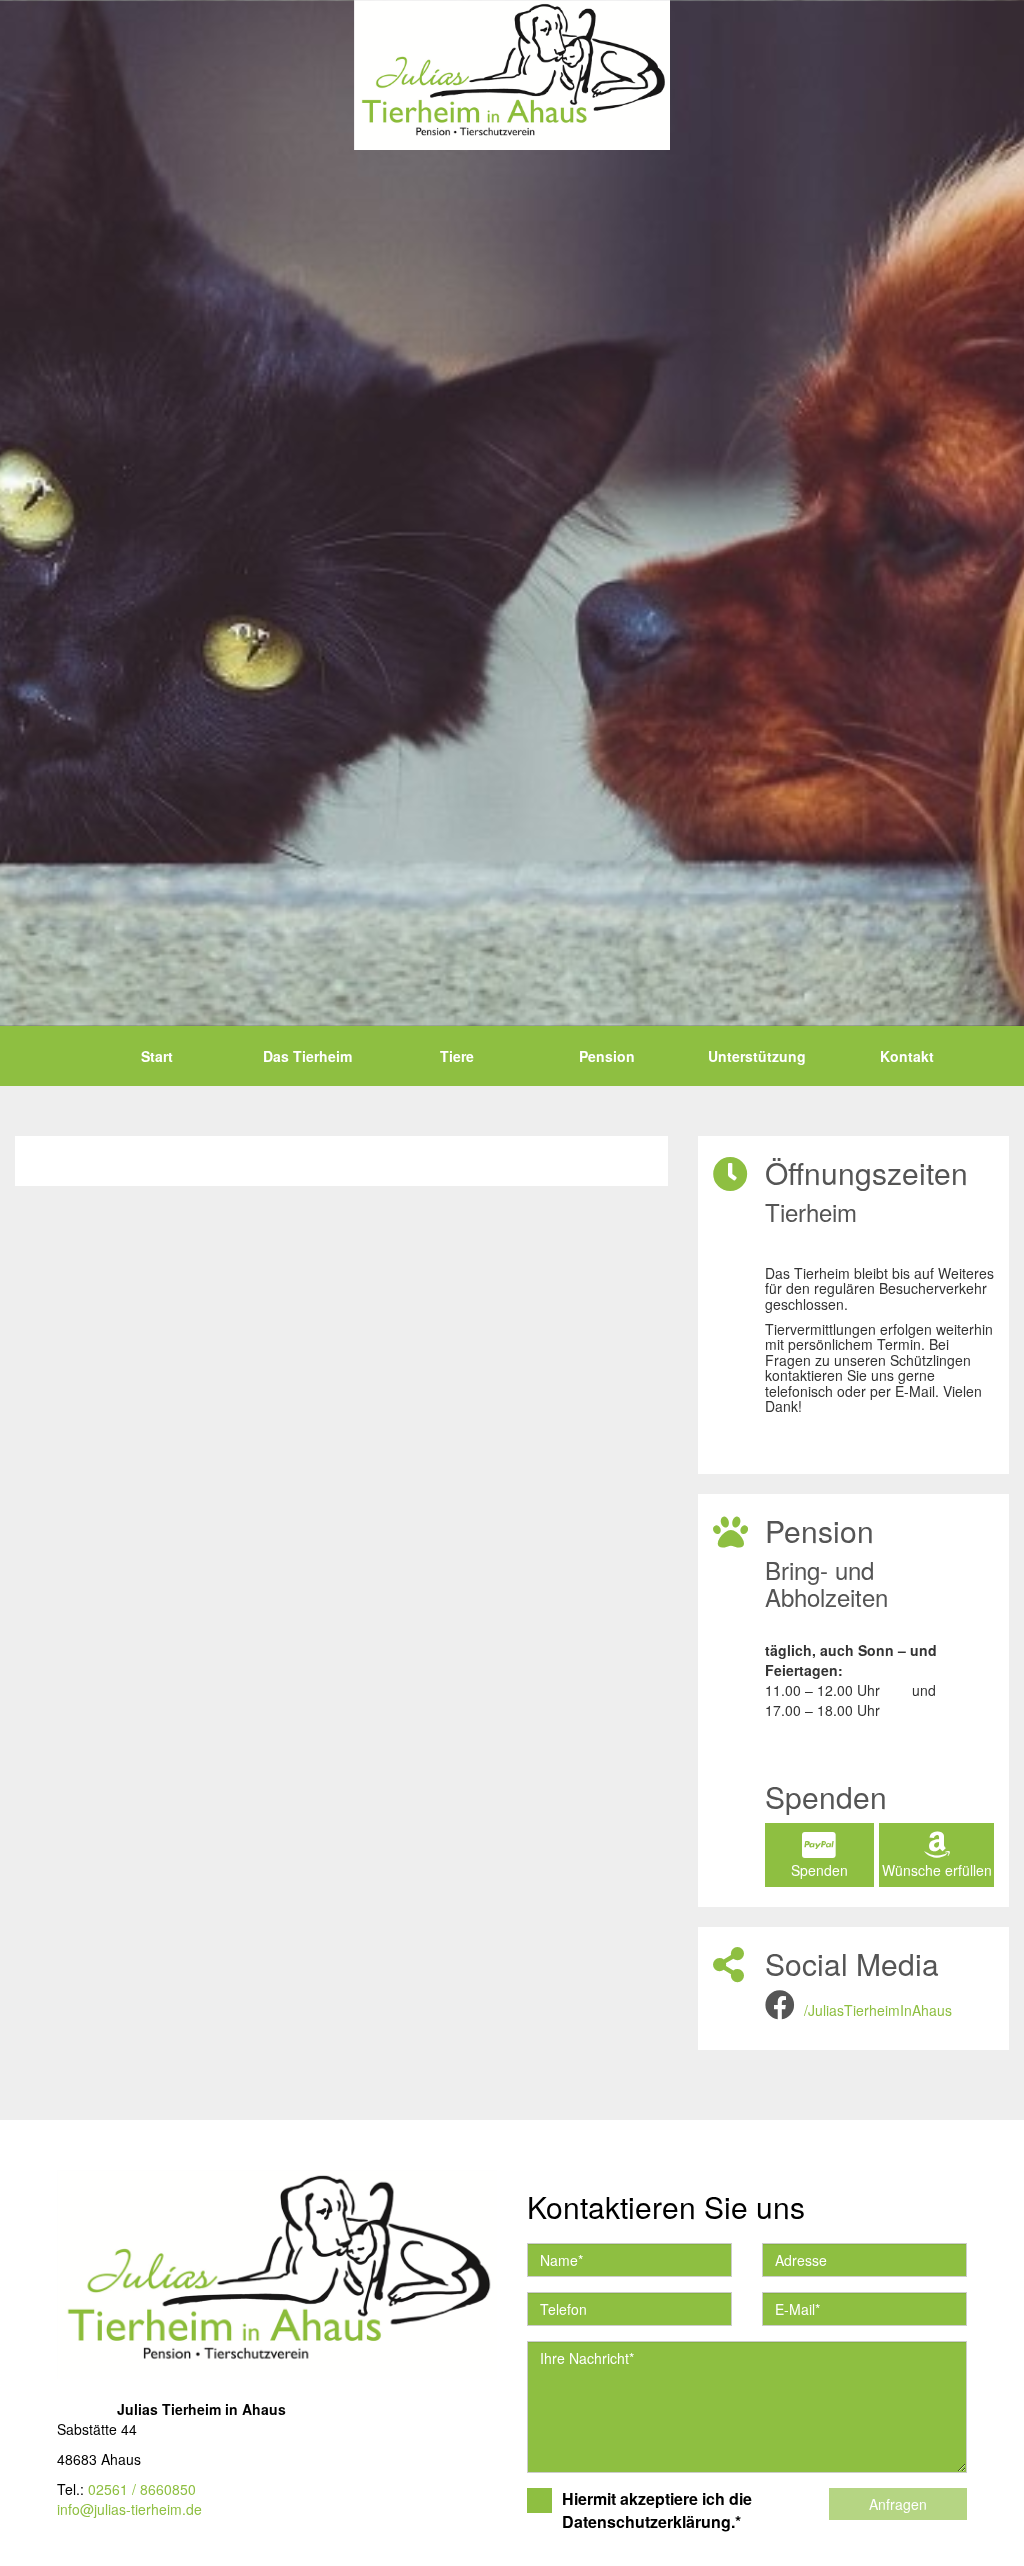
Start (157, 1056)
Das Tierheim (307, 1056)
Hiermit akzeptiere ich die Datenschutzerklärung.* (657, 2510)
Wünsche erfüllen (937, 1870)
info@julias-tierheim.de (129, 2509)
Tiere (457, 1056)
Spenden (819, 1870)
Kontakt (907, 1056)
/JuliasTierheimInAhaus (878, 2010)
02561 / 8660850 (142, 2489)
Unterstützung (757, 1056)
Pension (607, 1056)
